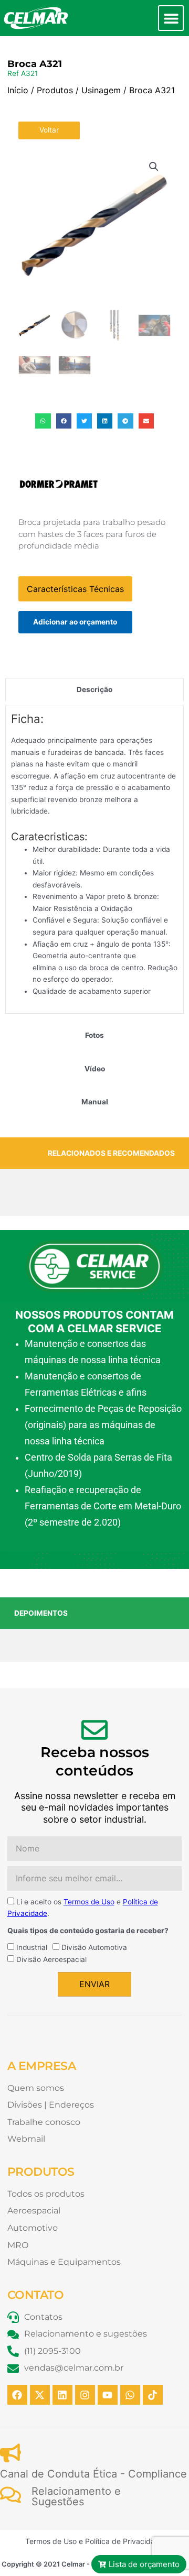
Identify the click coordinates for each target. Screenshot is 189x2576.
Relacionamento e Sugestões (76, 2496)
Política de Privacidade (124, 2541)
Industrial (32, 1947)
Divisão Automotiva (94, 1947)
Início (18, 90)
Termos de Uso (89, 1902)
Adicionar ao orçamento (75, 622)
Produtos (55, 90)
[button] (171, 18)
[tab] (94, 690)
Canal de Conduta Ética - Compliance (93, 2474)
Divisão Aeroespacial (51, 1959)
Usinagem (101, 90)
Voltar (49, 130)
